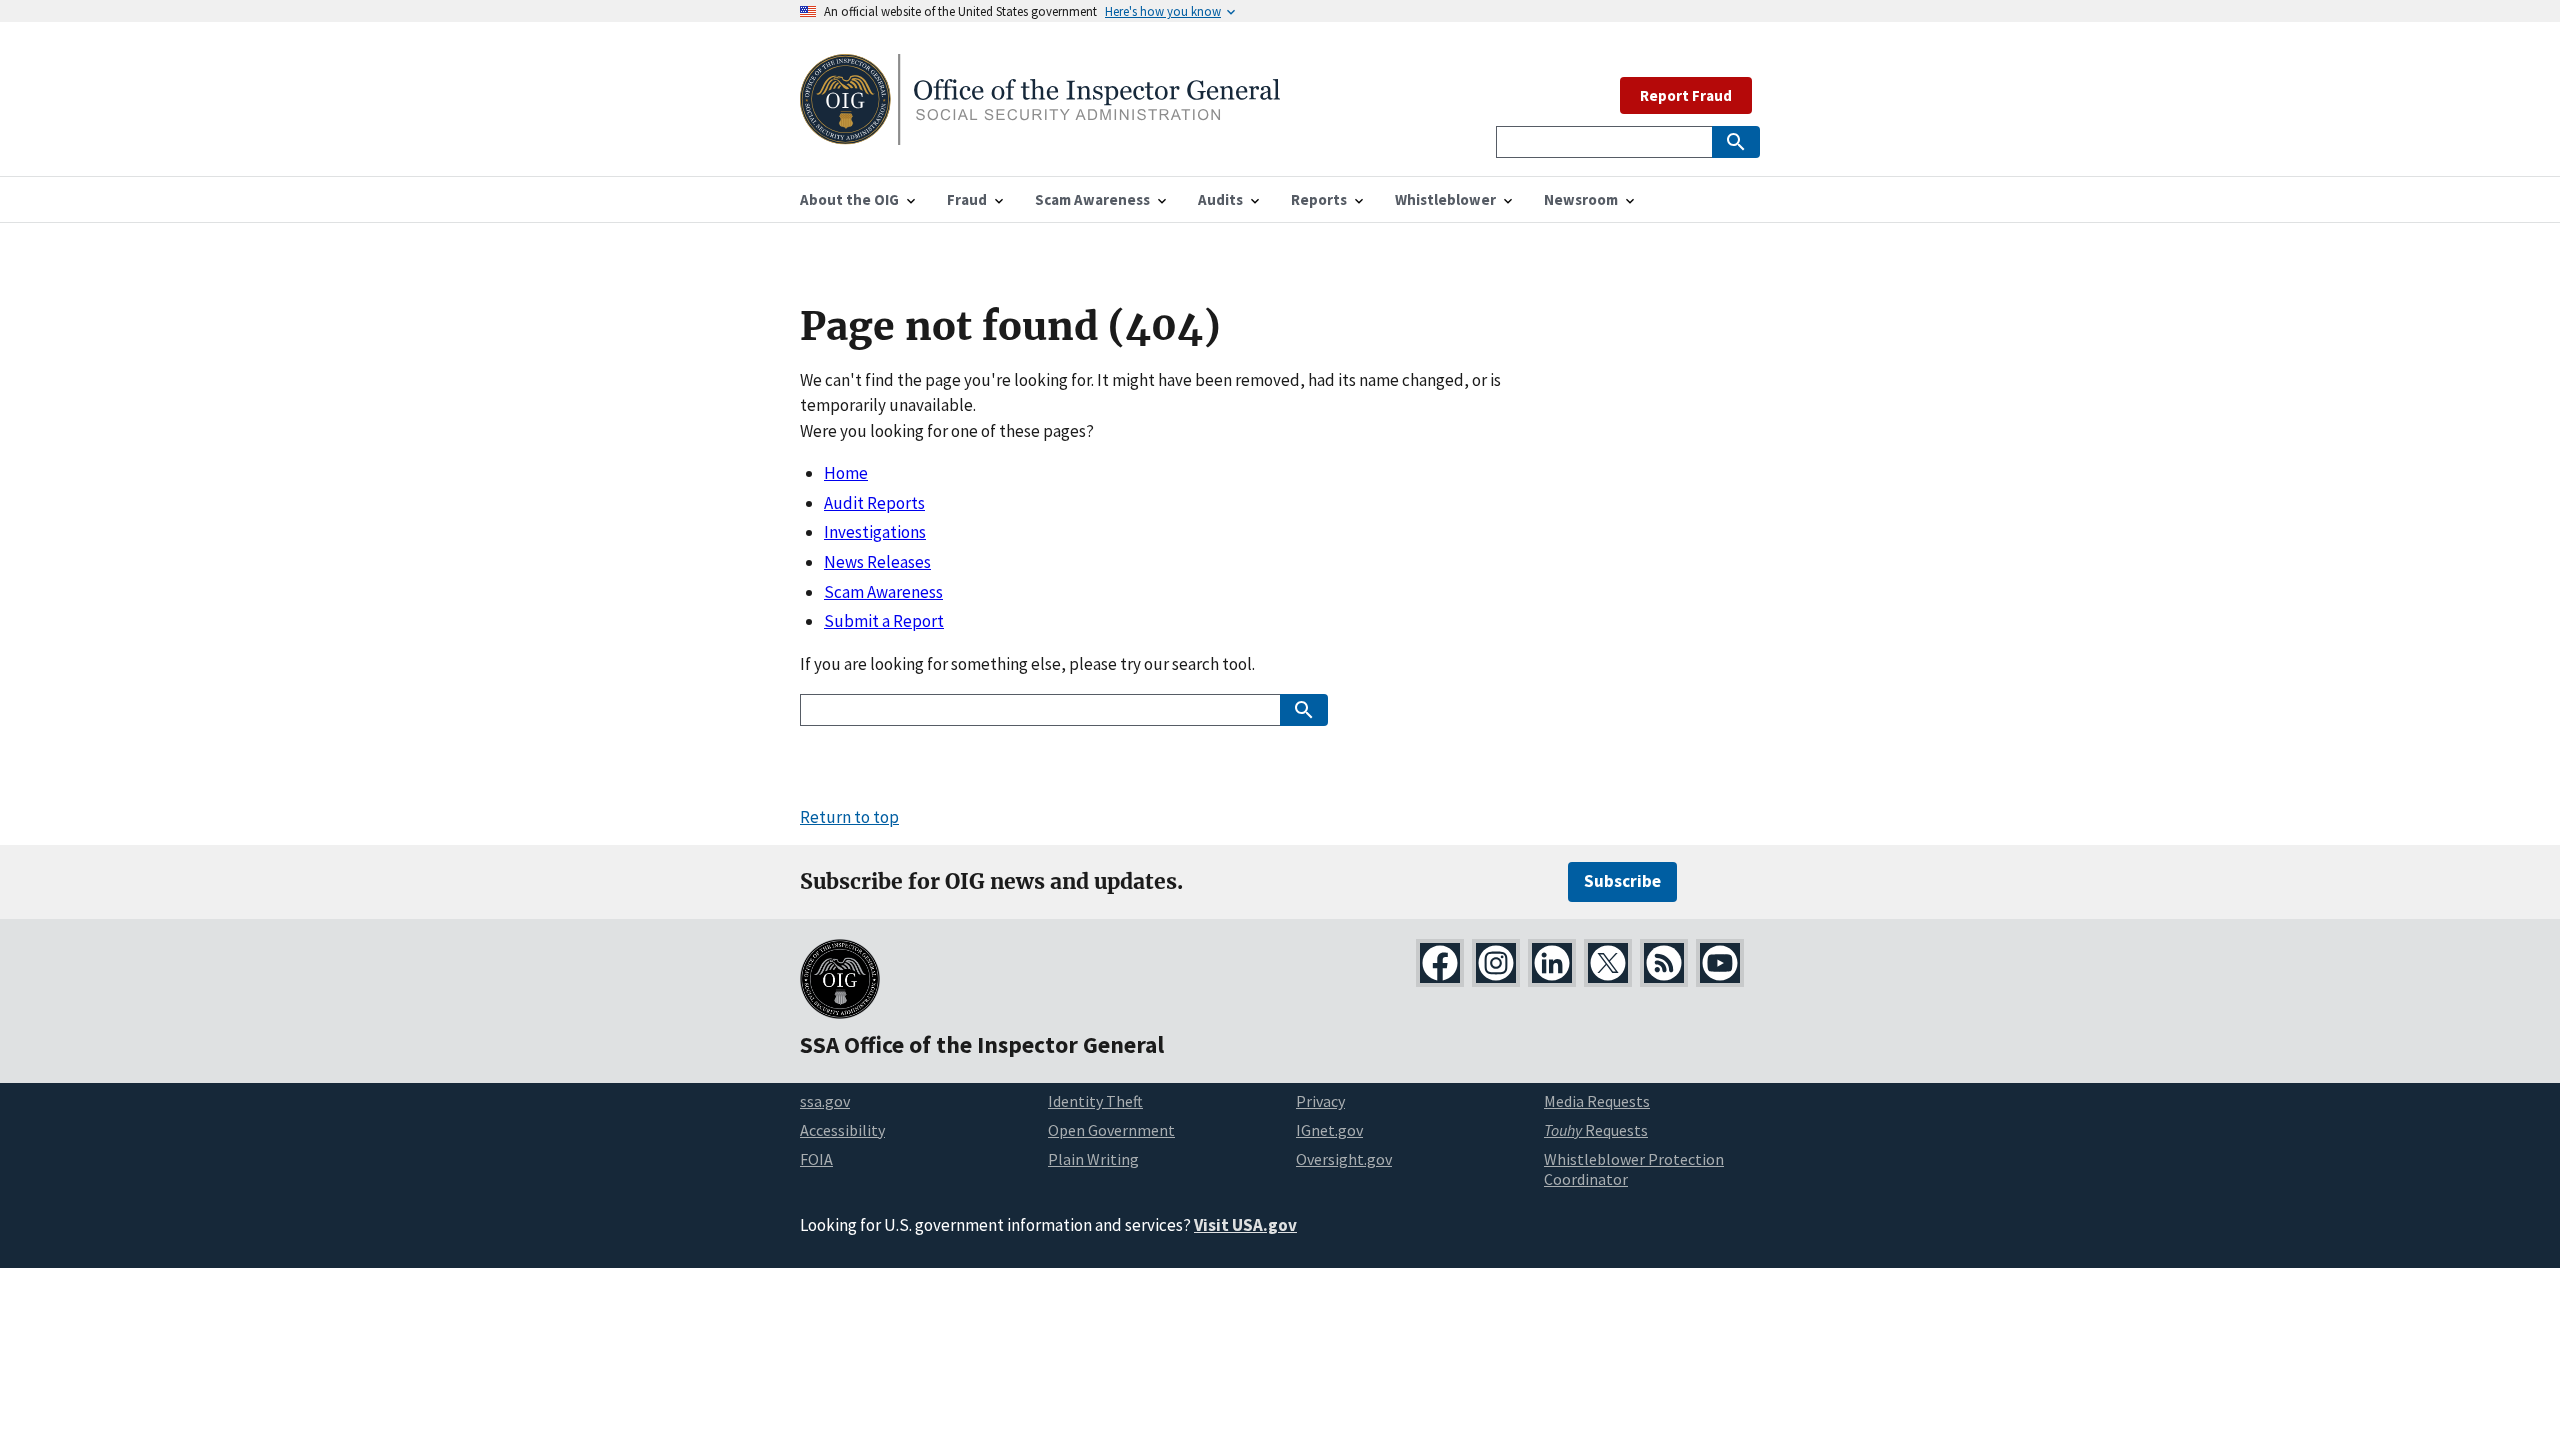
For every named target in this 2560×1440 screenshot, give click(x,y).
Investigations (875, 532)
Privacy (1320, 1101)
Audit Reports (874, 503)
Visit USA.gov (1245, 1225)
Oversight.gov (1344, 1159)
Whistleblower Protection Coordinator (1634, 1169)
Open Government (1111, 1130)
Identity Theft (1095, 1101)
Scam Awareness (883, 592)
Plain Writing (1093, 1159)
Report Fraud (1686, 95)
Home (846, 473)
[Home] (1040, 132)
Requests (1596, 1130)
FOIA (816, 1159)
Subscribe (1622, 881)
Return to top (849, 817)
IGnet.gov (1329, 1130)
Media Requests (1597, 1101)
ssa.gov (825, 1101)
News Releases (877, 562)
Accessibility (842, 1130)
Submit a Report (884, 621)
